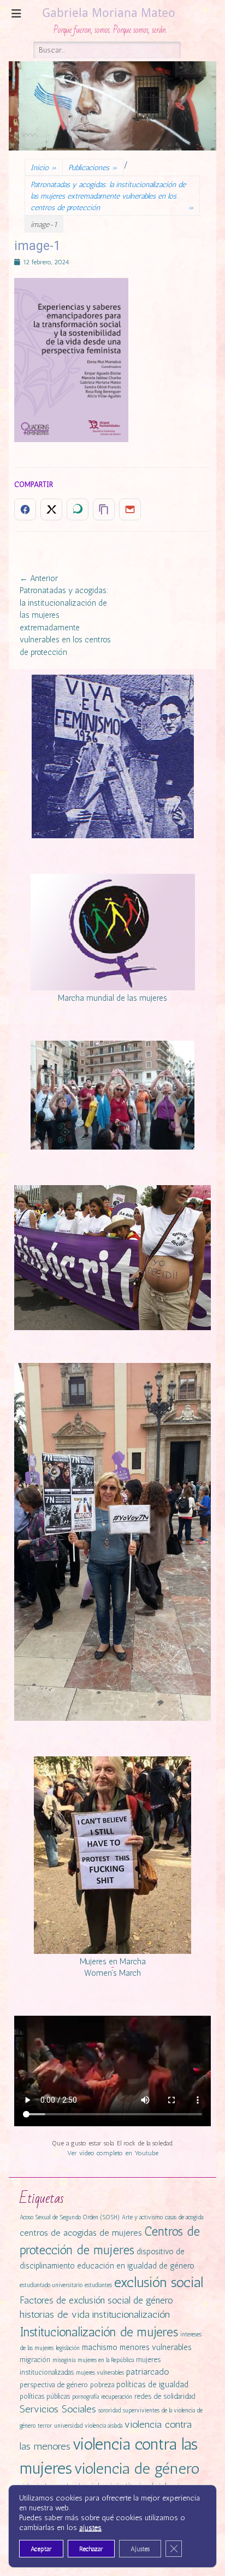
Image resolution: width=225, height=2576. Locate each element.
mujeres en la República (106, 2360)
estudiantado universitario (51, 2285)
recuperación (117, 2397)
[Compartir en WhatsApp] (78, 509)
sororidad (109, 2410)
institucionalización (131, 2314)
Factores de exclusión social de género (96, 2300)
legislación (68, 2348)
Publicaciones (93, 168)
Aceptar (41, 2549)
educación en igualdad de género (136, 2266)
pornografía (85, 2397)
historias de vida (55, 2314)
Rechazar (91, 2549)
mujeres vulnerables (100, 2373)
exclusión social (159, 2282)
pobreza (102, 2385)
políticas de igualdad (152, 2384)
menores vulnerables (156, 2347)
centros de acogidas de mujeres (81, 2233)
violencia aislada (103, 2426)
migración (35, 2360)
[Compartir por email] (130, 509)
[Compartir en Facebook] (25, 509)
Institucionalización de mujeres (99, 2332)
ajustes (90, 2528)
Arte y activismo (142, 2217)
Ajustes (140, 2549)
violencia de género (137, 2468)
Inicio (44, 168)
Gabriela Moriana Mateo (109, 13)
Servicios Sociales (58, 2409)
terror (45, 2426)
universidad (68, 2426)
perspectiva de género (54, 2385)
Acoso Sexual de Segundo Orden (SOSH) (70, 2217)
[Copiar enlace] (104, 509)
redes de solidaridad (165, 2396)
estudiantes (98, 2285)
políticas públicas (45, 2396)
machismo (100, 2347)
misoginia (64, 2360)
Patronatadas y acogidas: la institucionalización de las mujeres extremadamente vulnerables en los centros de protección (112, 196)
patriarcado (148, 2372)
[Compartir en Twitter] (51, 509)
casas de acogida (184, 2217)
